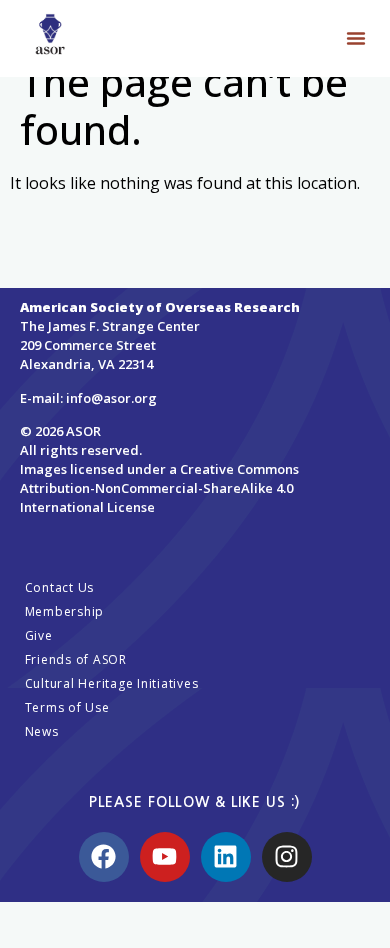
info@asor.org (111, 398)
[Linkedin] (226, 857)
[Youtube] (165, 857)
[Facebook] (104, 857)
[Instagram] (287, 857)
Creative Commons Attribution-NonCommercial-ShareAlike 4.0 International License (159, 488)
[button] (356, 38)
